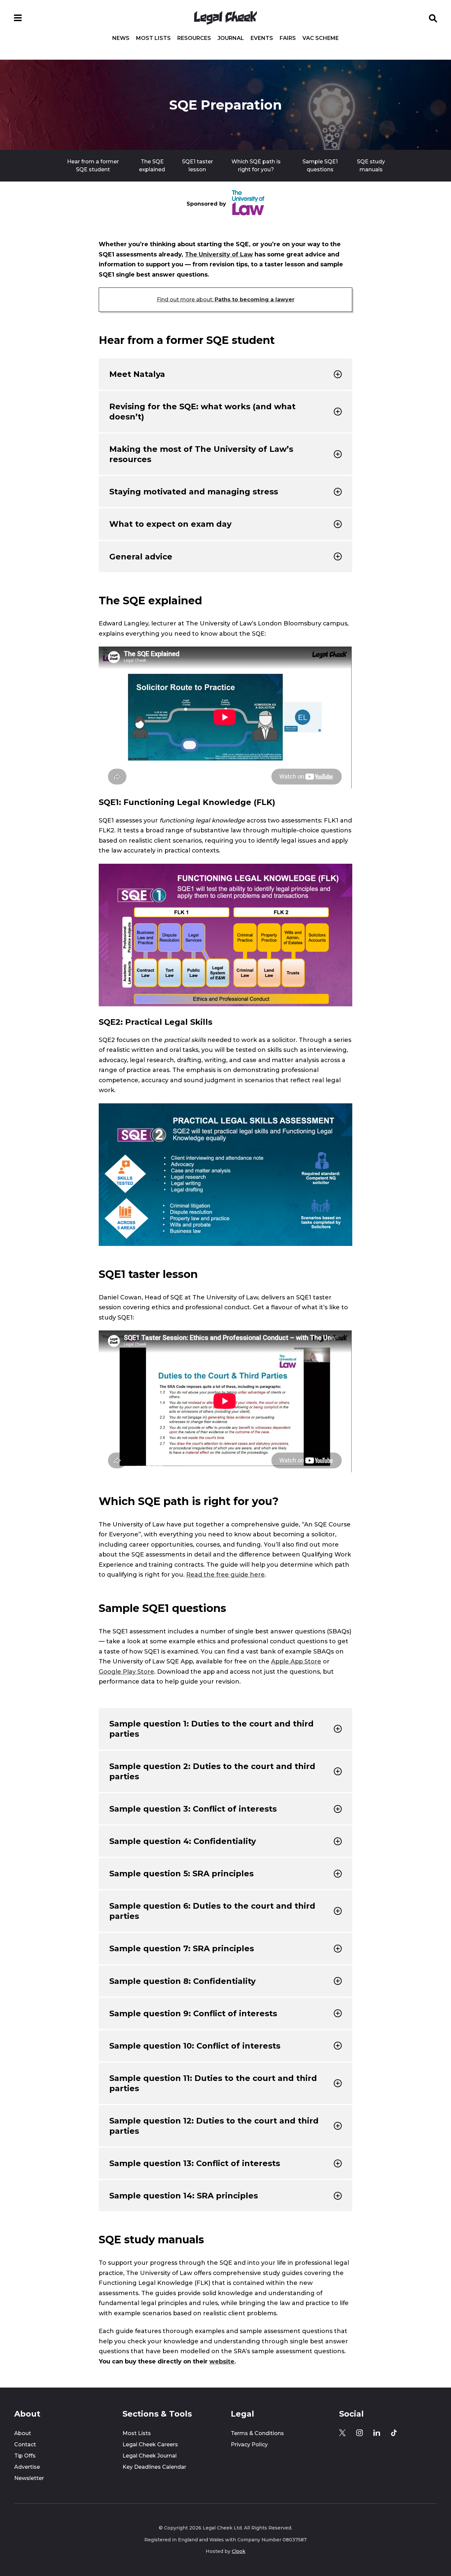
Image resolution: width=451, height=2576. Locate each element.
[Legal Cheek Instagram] (360, 2433)
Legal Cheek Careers (150, 2444)
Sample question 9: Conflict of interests (193, 2013)
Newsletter (29, 2478)
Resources (194, 38)
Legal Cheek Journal (150, 2456)
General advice (141, 557)
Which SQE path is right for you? (256, 166)
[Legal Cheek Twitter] (342, 2433)
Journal (231, 38)
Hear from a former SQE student (93, 166)
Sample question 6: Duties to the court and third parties (212, 1911)
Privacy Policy (249, 2444)
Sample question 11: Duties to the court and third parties (213, 2083)
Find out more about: (226, 300)
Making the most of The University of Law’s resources (201, 454)
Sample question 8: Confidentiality (182, 1981)
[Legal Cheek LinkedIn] (377, 2433)
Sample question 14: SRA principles (184, 2196)
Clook (239, 2551)
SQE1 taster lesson (197, 166)
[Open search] (433, 18)
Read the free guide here (225, 1575)
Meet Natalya (137, 374)
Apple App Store (296, 1661)
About (23, 2433)
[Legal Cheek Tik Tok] (394, 2433)
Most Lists (153, 38)
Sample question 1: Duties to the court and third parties (211, 1729)
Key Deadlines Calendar (154, 2467)
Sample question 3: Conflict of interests (193, 1809)
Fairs (288, 38)
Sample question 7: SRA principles (182, 1948)
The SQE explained (152, 166)
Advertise (27, 2467)
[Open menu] (18, 18)
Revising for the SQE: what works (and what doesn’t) (202, 412)
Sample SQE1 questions (320, 166)
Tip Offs (25, 2456)
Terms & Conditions (257, 2433)
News (121, 38)
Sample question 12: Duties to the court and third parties (214, 2126)
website (222, 2361)
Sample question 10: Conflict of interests (195, 2046)
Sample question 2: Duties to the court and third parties (212, 1771)
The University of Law (219, 254)
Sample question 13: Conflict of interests (195, 2163)
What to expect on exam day (170, 524)
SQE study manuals (371, 166)
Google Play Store (126, 1672)
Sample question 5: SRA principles (181, 1873)
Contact (25, 2444)
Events (262, 38)
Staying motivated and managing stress (194, 492)
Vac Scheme (321, 38)
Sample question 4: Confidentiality (183, 1841)
